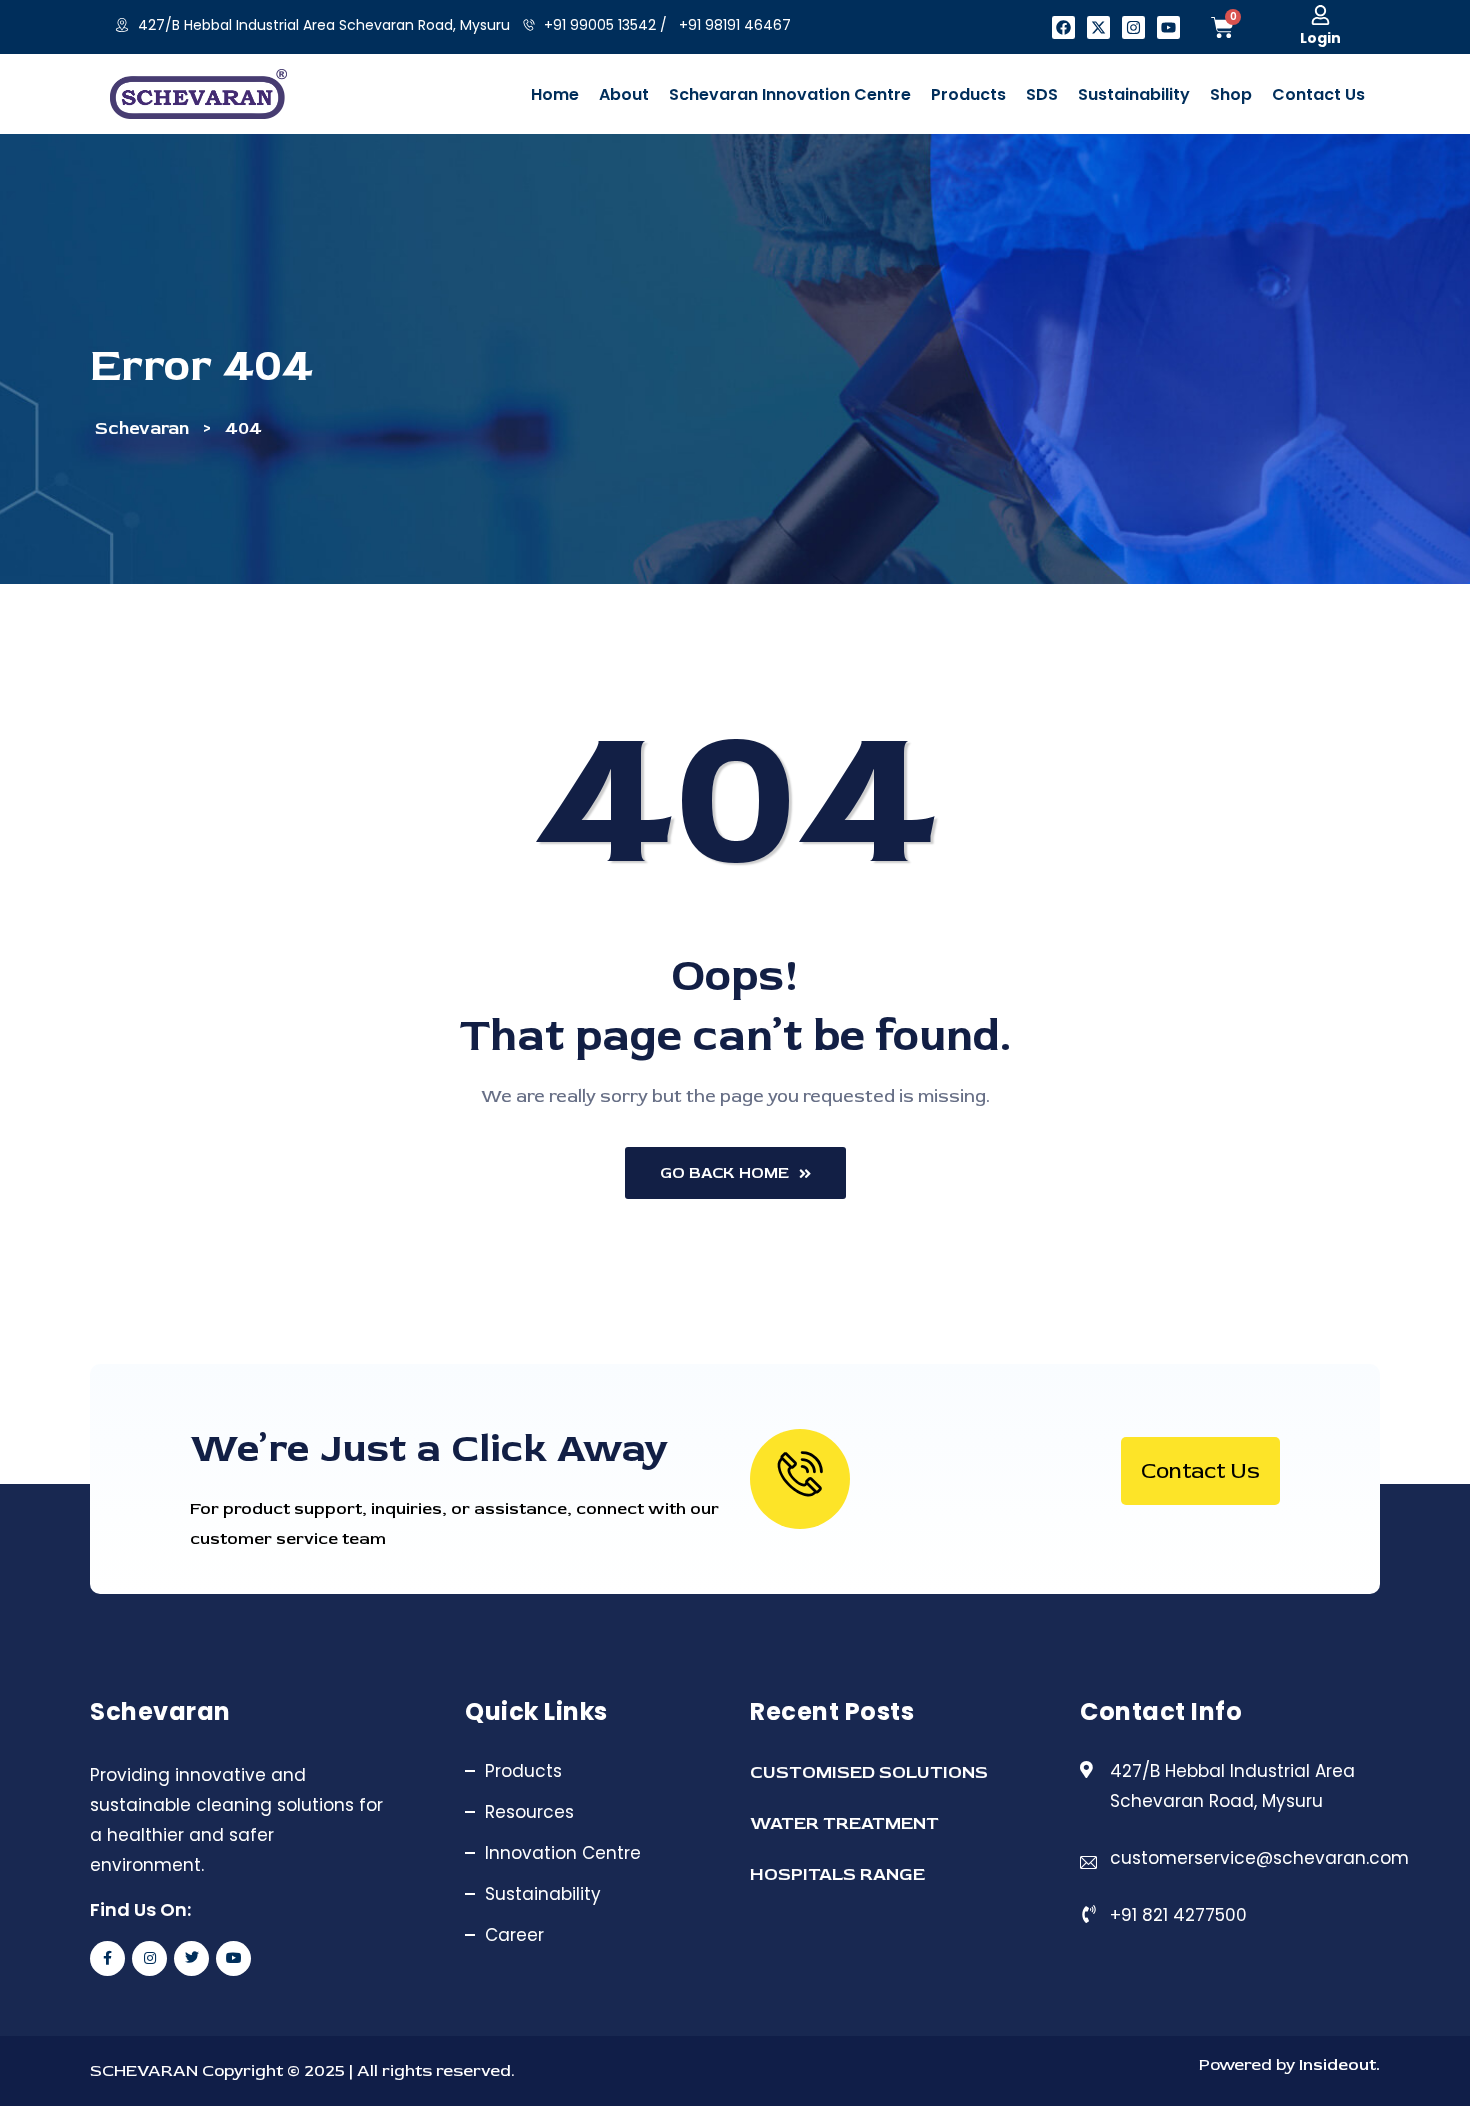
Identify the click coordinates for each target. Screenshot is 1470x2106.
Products (523, 1771)
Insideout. (1337, 2064)
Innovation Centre (563, 1853)
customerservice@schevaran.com (1259, 1858)
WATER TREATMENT (844, 1823)
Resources (529, 1812)
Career (514, 1935)
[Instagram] (1133, 27)
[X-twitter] (1098, 27)
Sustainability (543, 1894)
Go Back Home (724, 1173)
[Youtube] (1168, 27)
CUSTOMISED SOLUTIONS (869, 1772)
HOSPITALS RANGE (837, 1874)
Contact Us (1200, 1471)
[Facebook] (1063, 27)
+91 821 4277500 (1178, 1915)
